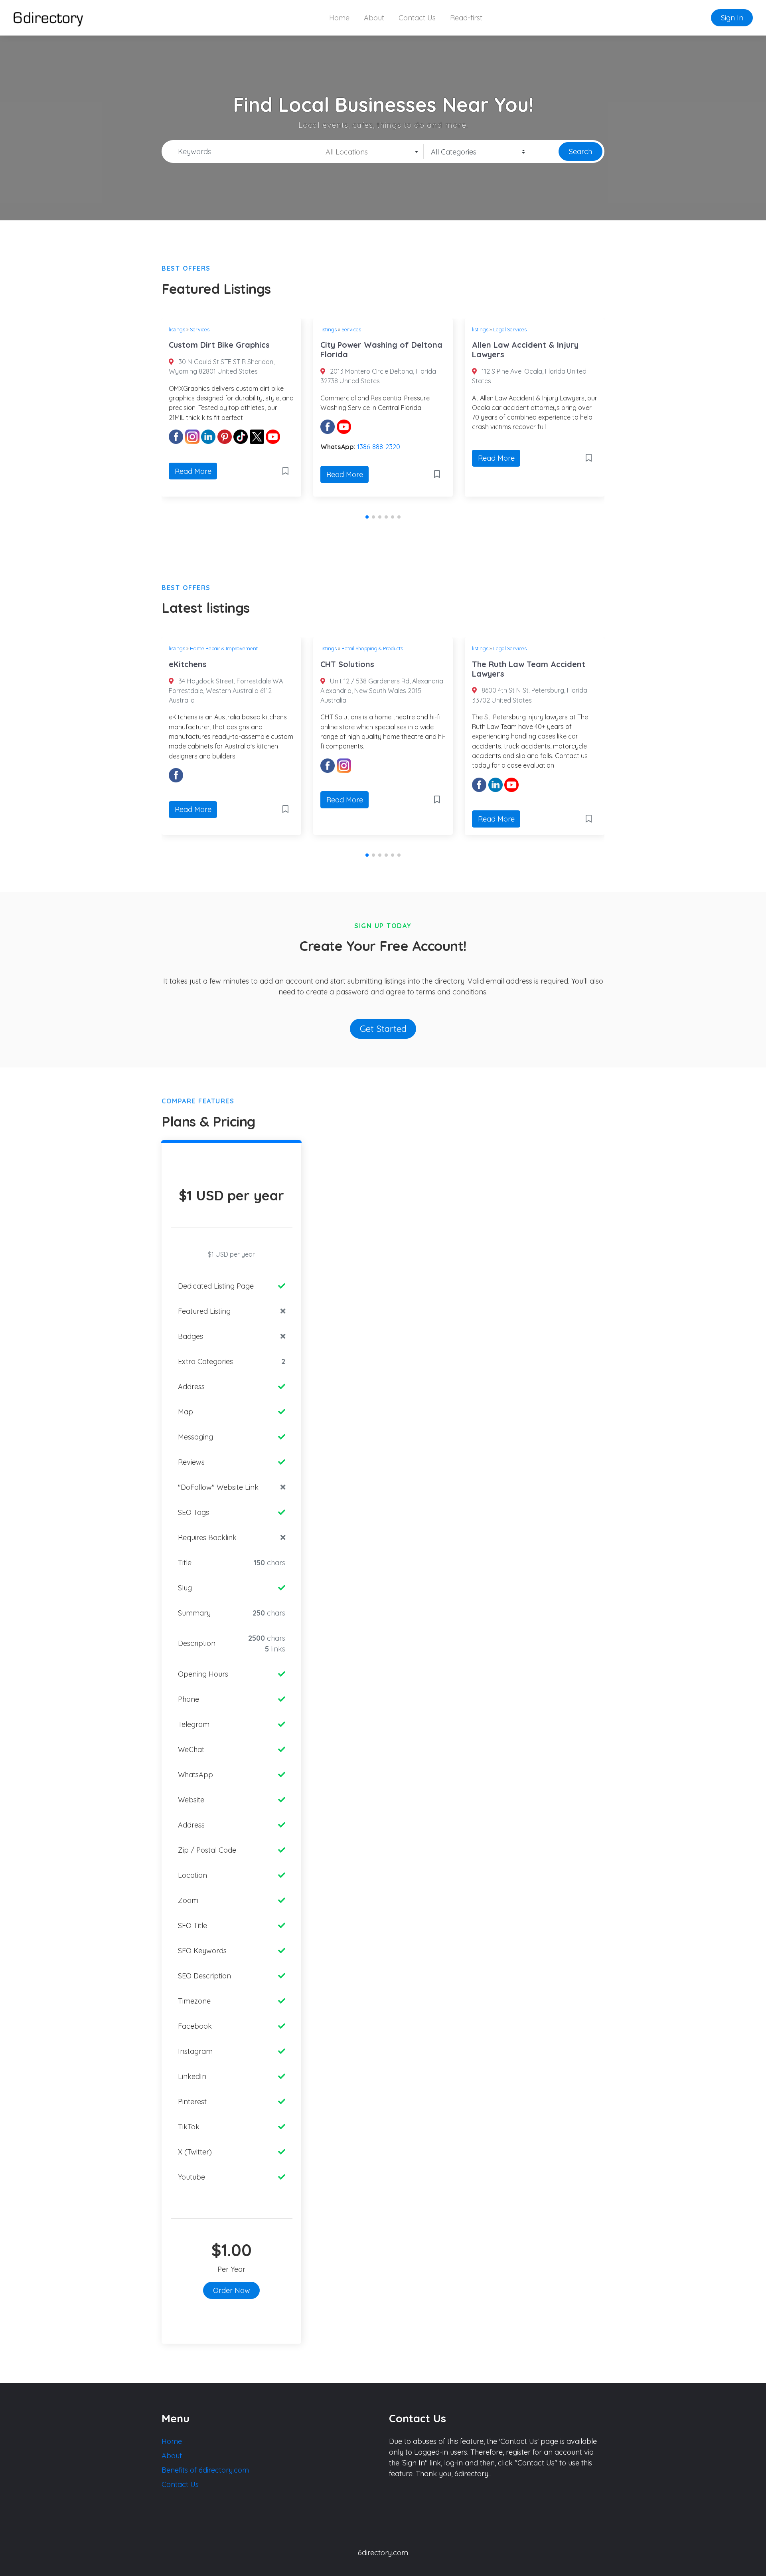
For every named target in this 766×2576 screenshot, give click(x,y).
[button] (367, 517)
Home (339, 18)
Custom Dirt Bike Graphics (219, 345)
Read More (193, 471)
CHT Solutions (347, 664)
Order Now (232, 2290)
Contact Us (417, 18)
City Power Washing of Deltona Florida (381, 349)
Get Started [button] (383, 1029)
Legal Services (510, 329)
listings (177, 329)
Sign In (732, 18)
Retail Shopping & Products (372, 648)
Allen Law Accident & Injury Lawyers (525, 349)
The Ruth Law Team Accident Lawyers (529, 669)
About (374, 18)
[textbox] (369, 152)
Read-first (466, 18)
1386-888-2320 (379, 447)
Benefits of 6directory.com (205, 2470)
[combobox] (369, 152)
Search (580, 151)
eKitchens (188, 664)
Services (200, 329)
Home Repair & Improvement (224, 648)
